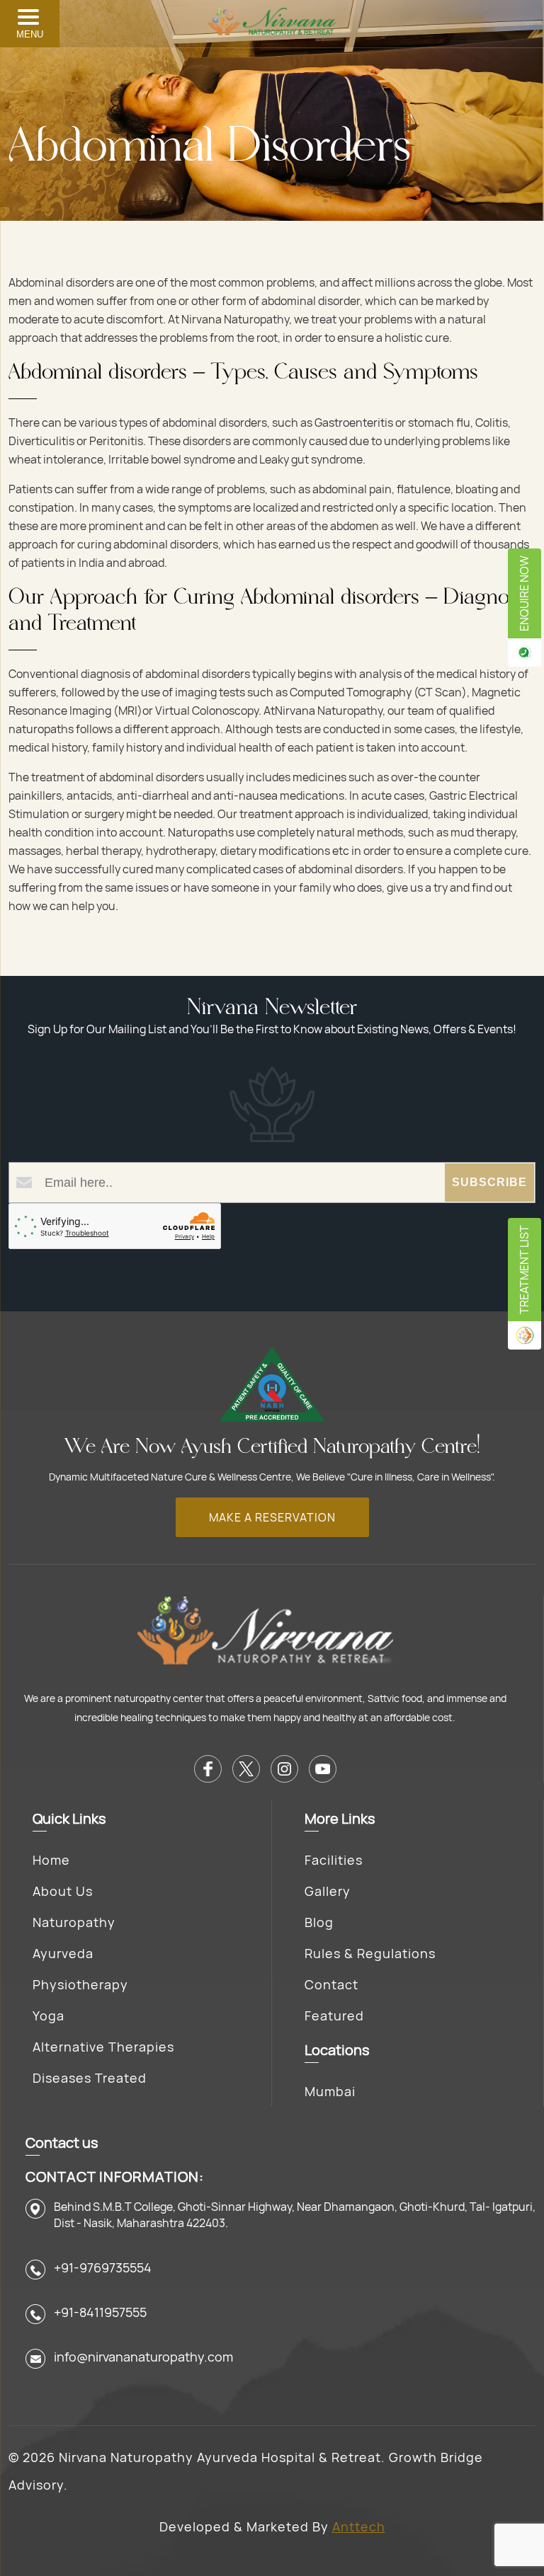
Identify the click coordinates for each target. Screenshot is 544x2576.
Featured (334, 2016)
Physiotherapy (80, 1984)
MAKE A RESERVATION (272, 1517)
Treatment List (524, 1270)
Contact (331, 1984)
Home (51, 1860)
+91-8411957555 (100, 2312)
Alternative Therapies (103, 2047)
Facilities (334, 1860)
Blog (319, 1922)
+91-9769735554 (103, 2267)
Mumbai (330, 2091)
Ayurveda (63, 1953)
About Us (63, 1891)
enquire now (524, 593)
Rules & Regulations (370, 1953)
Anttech (359, 2526)
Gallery (328, 1891)
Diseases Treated (90, 2078)
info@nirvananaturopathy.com (143, 2357)
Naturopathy (74, 1922)
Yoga (49, 2016)
